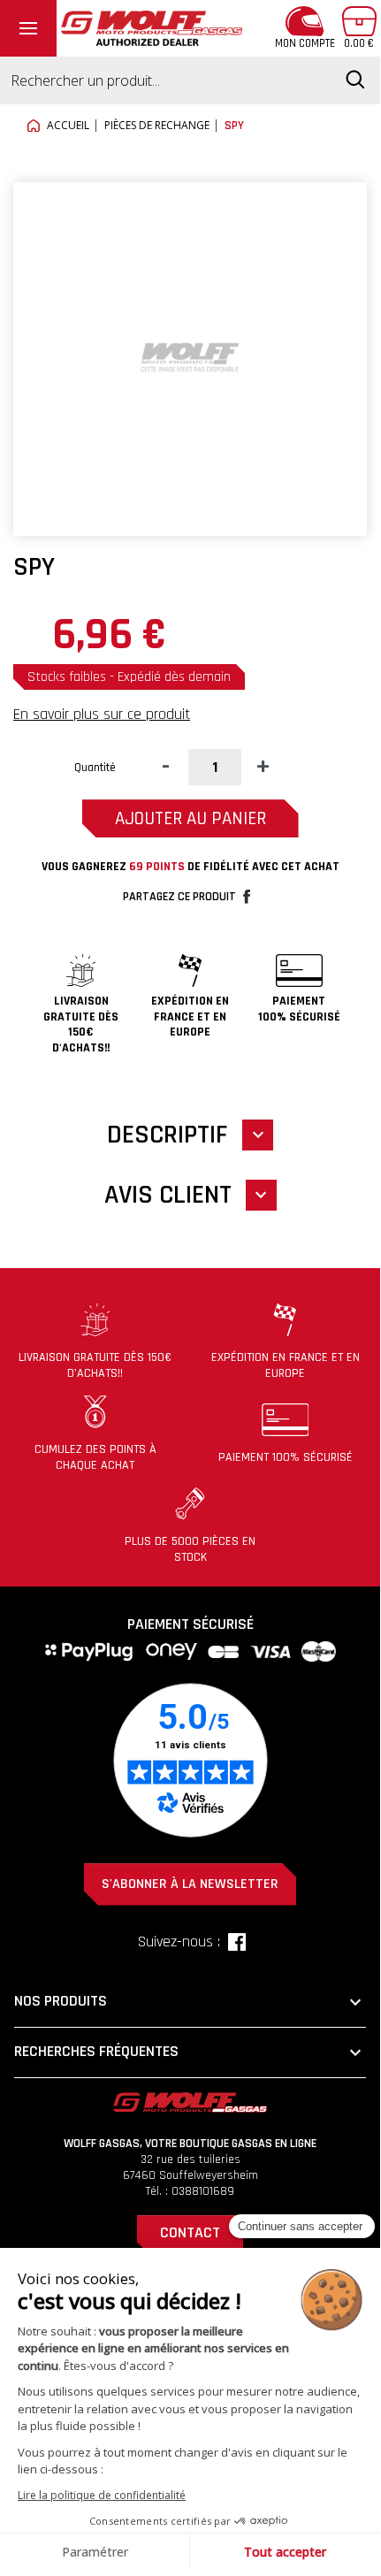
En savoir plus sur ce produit (102, 714)
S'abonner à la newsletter (190, 1884)
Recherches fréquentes (190, 2052)
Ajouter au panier (190, 818)
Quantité (95, 768)
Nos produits (190, 2002)
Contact (190, 2232)
